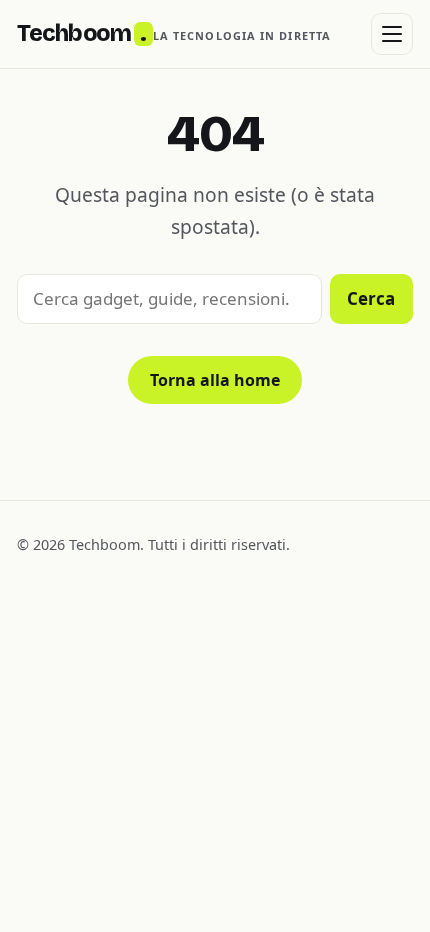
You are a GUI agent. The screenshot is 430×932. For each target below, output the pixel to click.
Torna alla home (215, 380)
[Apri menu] (392, 34)
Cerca (371, 298)
